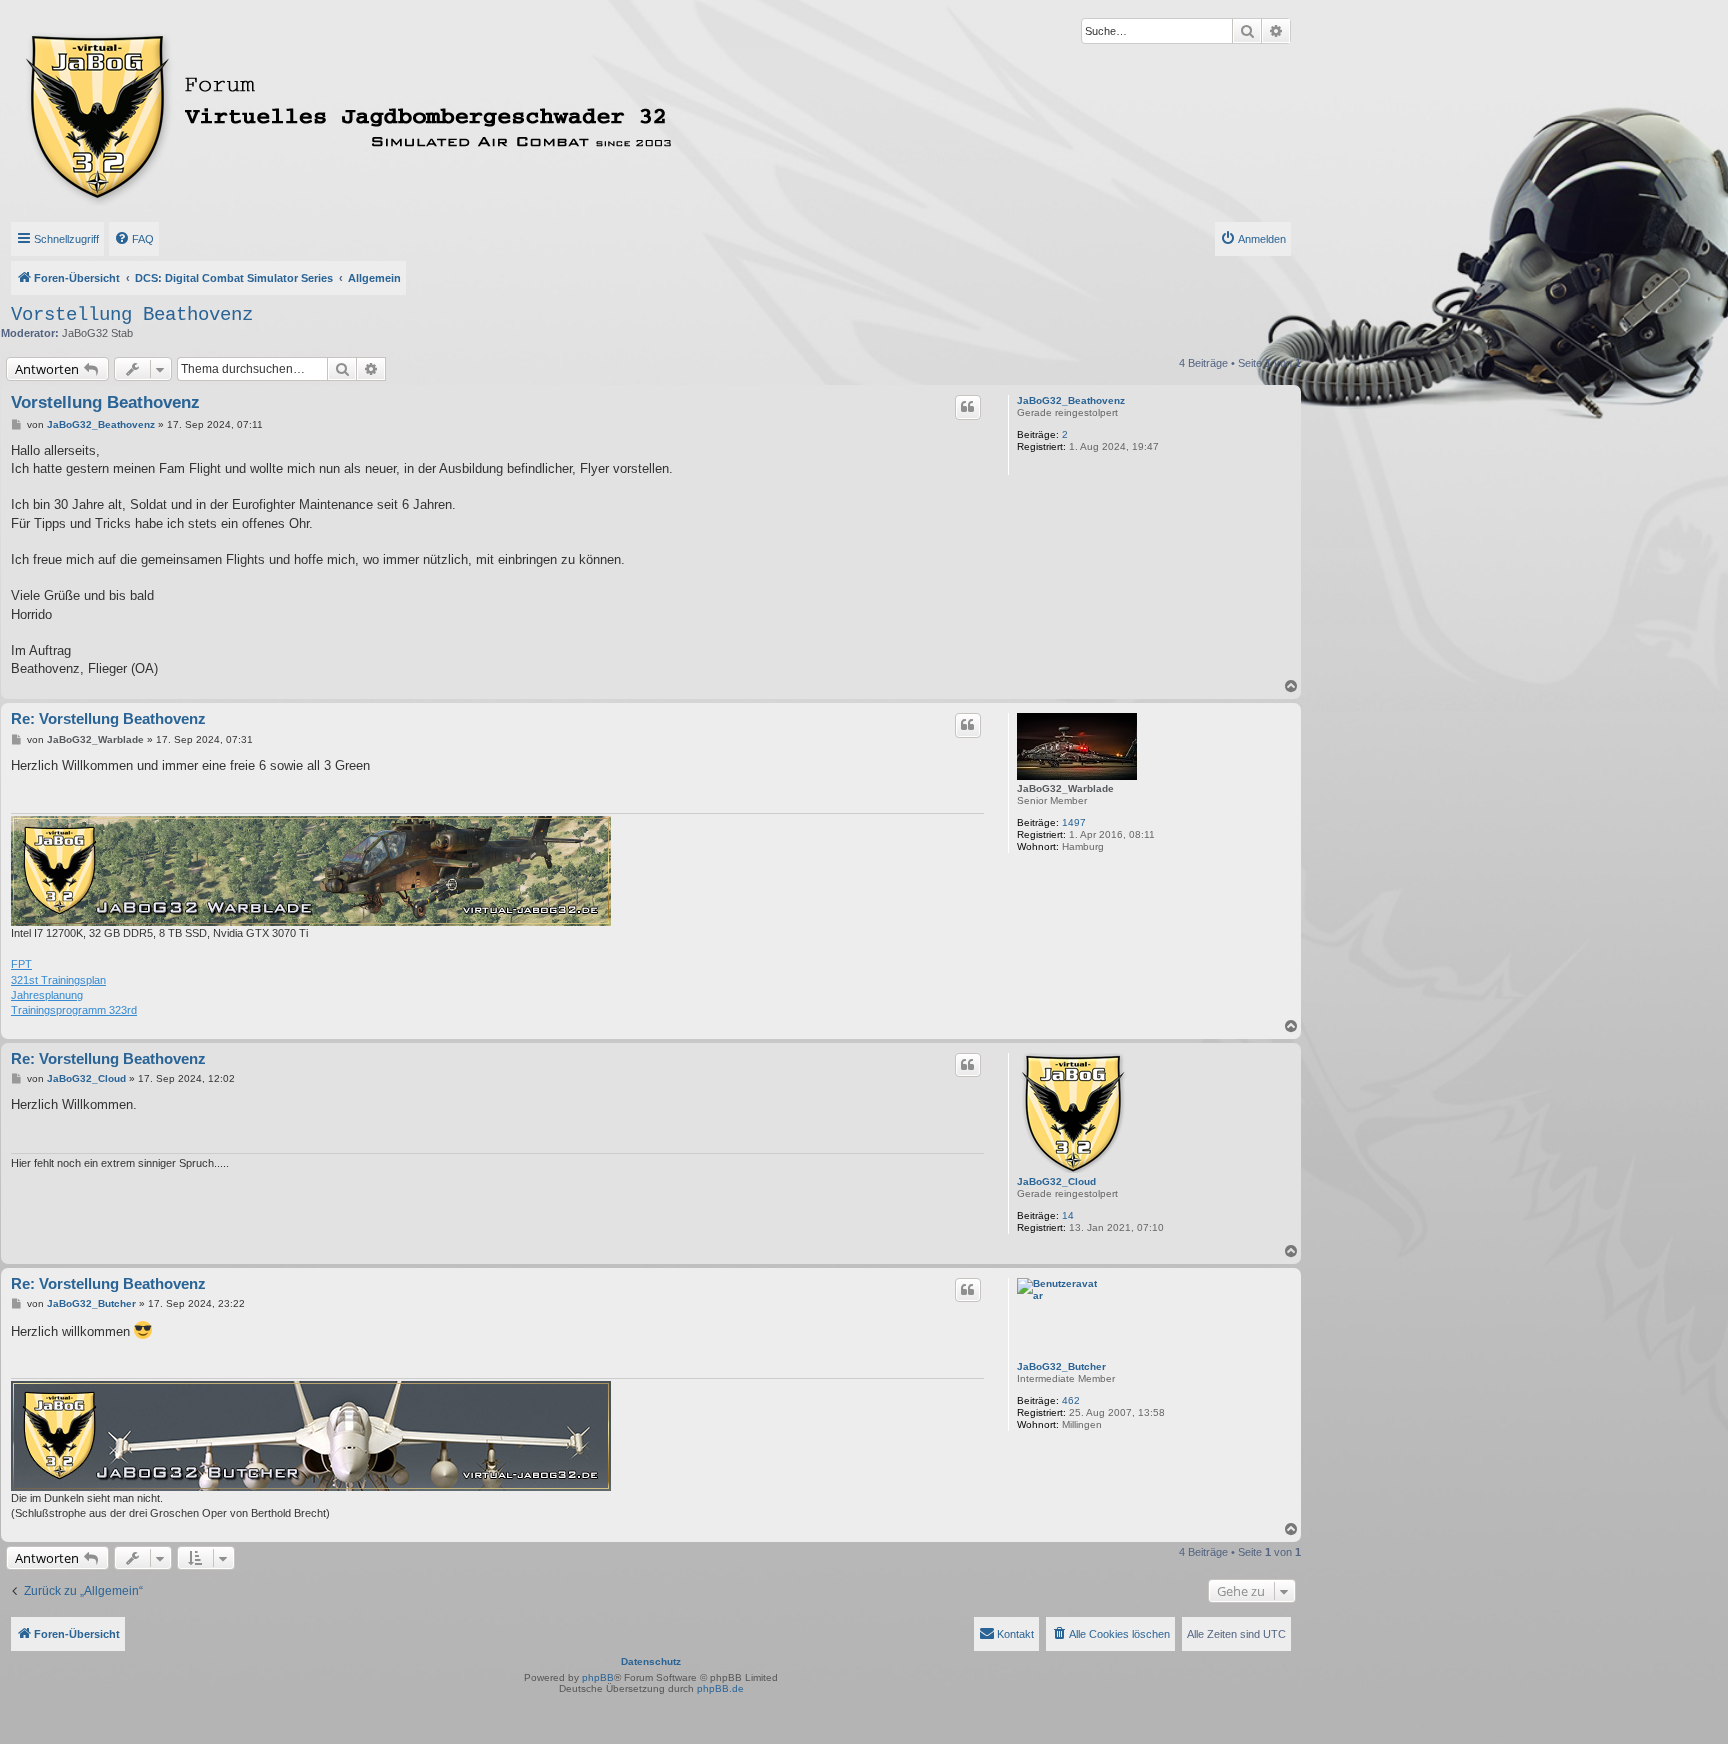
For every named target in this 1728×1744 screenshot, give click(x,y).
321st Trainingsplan (58, 980)
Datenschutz (651, 1661)
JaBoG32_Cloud (1056, 1181)
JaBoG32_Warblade (1065, 788)
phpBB (598, 1677)
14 (1068, 1215)
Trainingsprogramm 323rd (74, 1010)
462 (1071, 1400)
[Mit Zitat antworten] (968, 407)
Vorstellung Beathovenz (132, 315)
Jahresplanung (47, 995)
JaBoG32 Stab (97, 333)
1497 (1074, 822)
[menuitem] (134, 239)
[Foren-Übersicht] (437, 113)
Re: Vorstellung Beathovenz (108, 718)
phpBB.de (720, 1688)
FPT (21, 964)
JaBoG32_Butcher (1061, 1366)
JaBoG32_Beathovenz (1071, 400)
